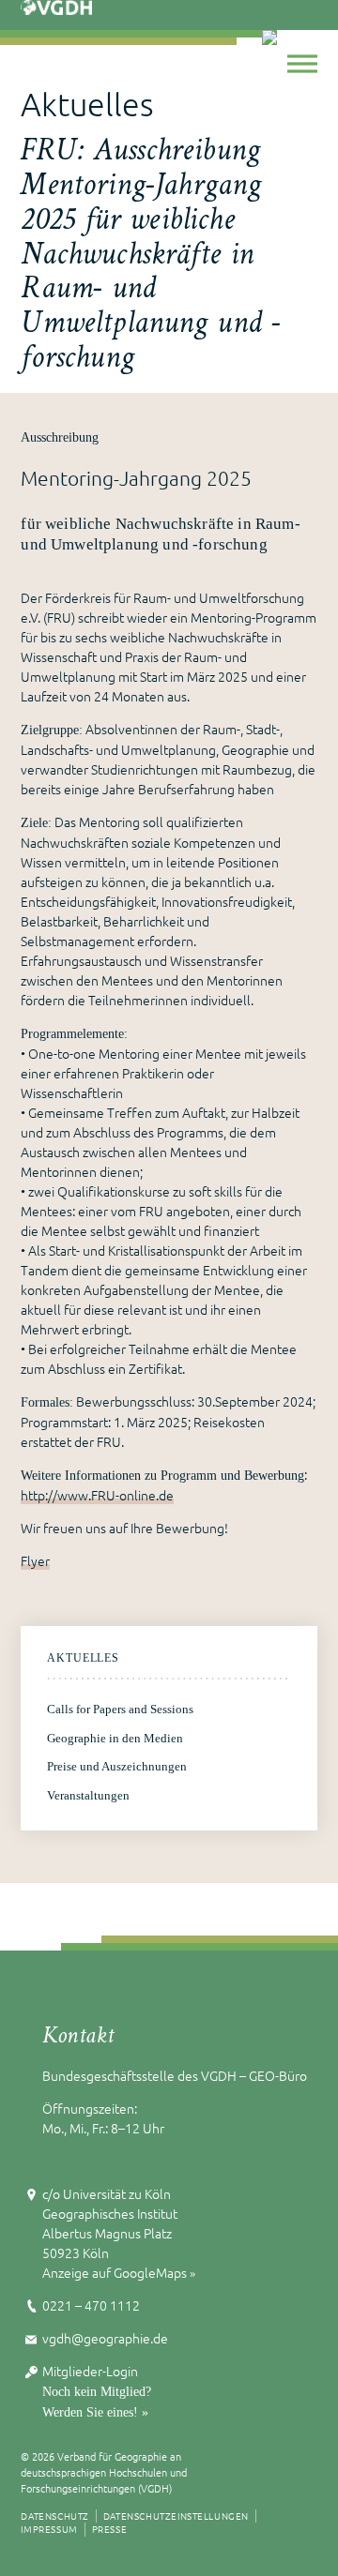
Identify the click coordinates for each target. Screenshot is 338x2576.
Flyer (35, 1560)
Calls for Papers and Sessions (120, 1710)
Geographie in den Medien (115, 1739)
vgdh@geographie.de (105, 2338)
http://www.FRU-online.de (97, 1495)
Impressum (49, 2529)
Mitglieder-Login (90, 2371)
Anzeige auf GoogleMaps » (119, 2272)
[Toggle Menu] (302, 63)
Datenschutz (54, 2516)
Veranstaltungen (88, 1796)
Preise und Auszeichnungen (117, 1767)
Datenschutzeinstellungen (176, 2516)
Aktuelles (83, 1658)
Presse (110, 2529)
